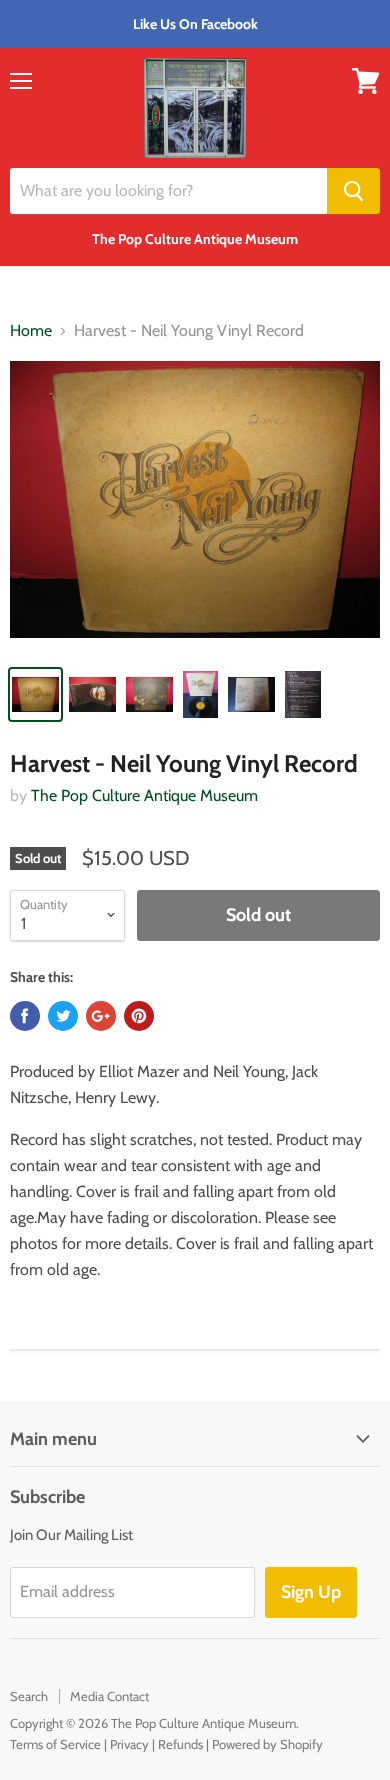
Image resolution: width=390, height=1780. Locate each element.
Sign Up (311, 1592)
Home (31, 331)
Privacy (129, 1744)
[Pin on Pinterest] (139, 1016)
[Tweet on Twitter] (63, 1016)
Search (29, 1696)
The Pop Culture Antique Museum (144, 795)
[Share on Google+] (101, 1016)
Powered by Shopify (267, 1744)
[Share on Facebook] (25, 1016)
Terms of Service (55, 1744)
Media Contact (109, 1696)
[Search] (353, 191)
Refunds (180, 1744)
